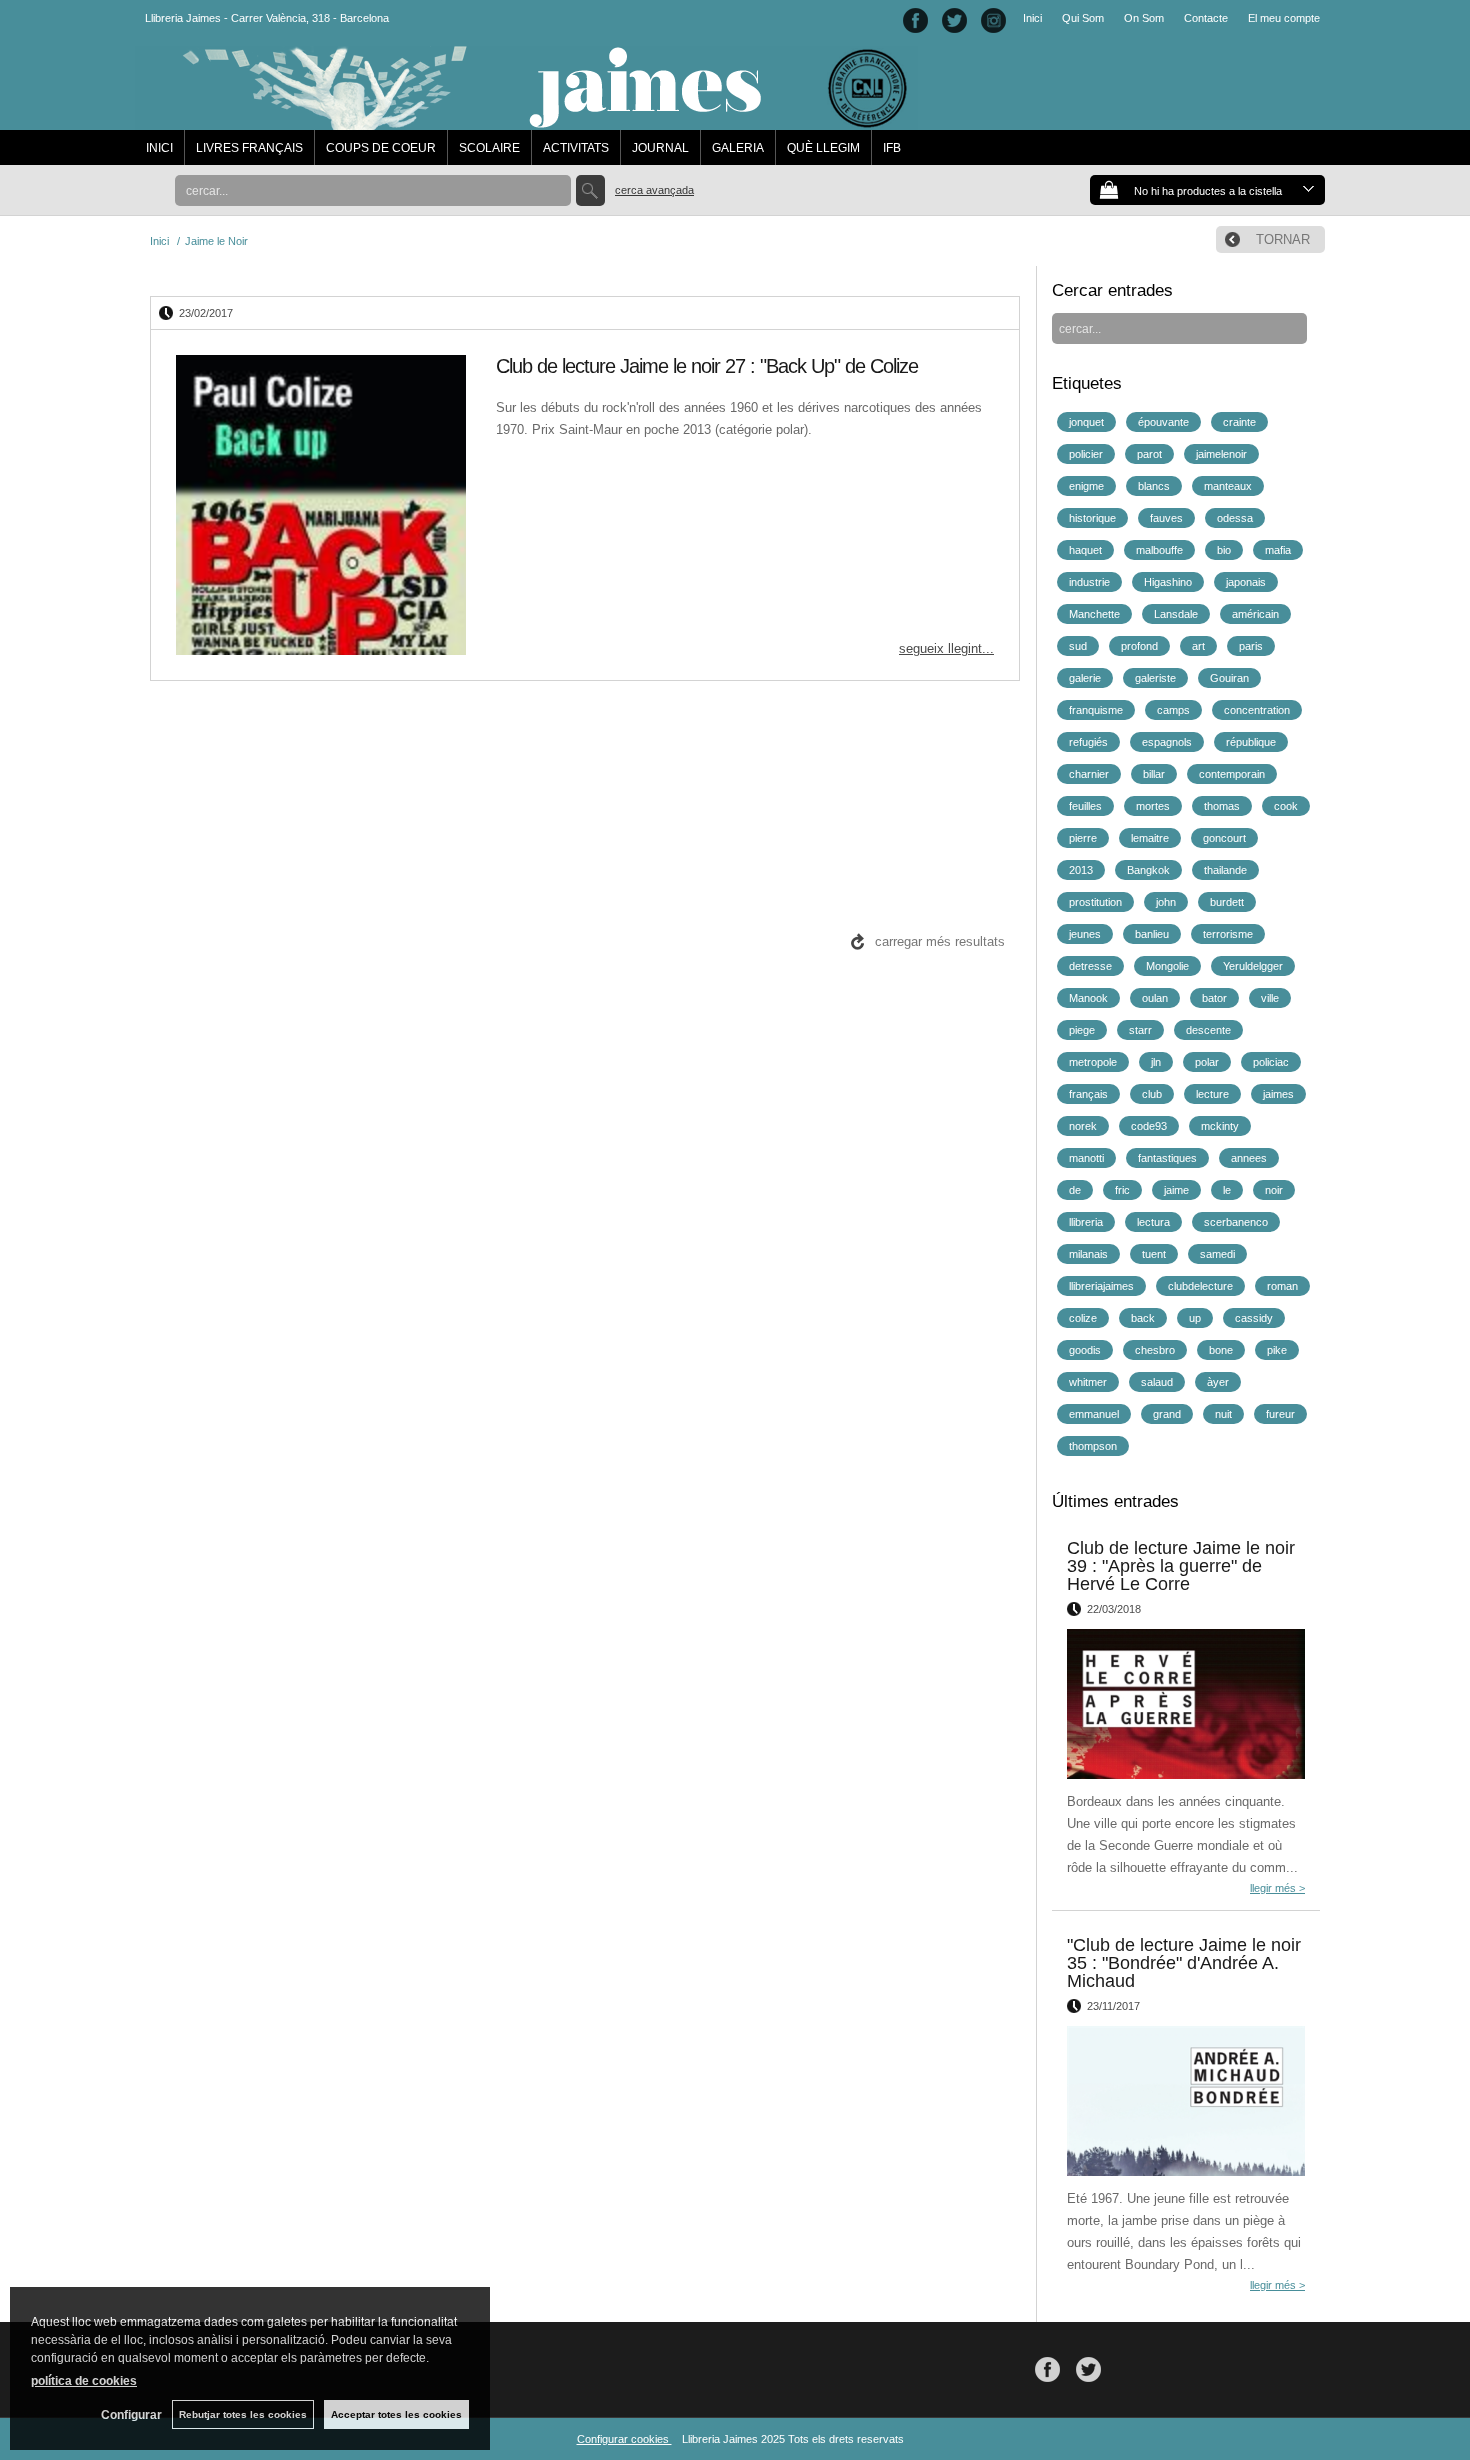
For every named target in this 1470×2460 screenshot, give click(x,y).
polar (1207, 1062)
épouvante (1163, 422)
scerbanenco (1236, 1222)
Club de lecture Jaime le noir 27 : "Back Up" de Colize (707, 366)
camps (1173, 710)
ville (1270, 998)
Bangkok (1148, 870)
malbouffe (1159, 550)
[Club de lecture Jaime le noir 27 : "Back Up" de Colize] (321, 505)
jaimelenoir (1221, 454)
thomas (1222, 806)
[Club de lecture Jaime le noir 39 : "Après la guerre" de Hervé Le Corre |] (1186, 1704)
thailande (1225, 870)
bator (1214, 998)
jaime (1176, 1190)
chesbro (1155, 1350)
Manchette (1094, 614)
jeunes (1085, 934)
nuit (1223, 1414)
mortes (1153, 806)
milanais (1088, 1254)
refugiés (1088, 742)
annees (1249, 1158)
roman (1282, 1286)
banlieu (1152, 934)
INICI (159, 148)
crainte (1239, 422)
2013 (1081, 870)
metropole (1093, 1062)
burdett (1227, 902)
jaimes (1278, 1094)
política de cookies (84, 2381)
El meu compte (1284, 18)
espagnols (1167, 742)
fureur (1280, 1414)
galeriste (1155, 678)
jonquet (1086, 422)
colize (1083, 1318)
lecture (1212, 1094)
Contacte (1206, 18)
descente (1208, 1030)
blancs (1154, 486)
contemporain (1232, 774)
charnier (1089, 774)
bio (1224, 550)
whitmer (1088, 1382)
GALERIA (738, 148)
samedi (1217, 1254)
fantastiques (1167, 1158)
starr (1140, 1030)
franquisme (1096, 710)
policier (1086, 454)
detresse (1090, 966)
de (1075, 1190)
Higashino (1168, 582)
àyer (1218, 1382)
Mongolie (1167, 966)
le (1227, 1190)
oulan (1155, 998)
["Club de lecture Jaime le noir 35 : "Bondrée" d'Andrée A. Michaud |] (1186, 2101)
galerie (1085, 678)
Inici (1032, 18)
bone (1221, 1350)
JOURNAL (660, 148)
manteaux (1228, 486)
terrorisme (1228, 934)
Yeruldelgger (1253, 966)
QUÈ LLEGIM (823, 148)
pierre (1083, 838)
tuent (1154, 1254)
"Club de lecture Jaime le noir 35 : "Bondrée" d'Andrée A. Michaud (1184, 1963)
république (1251, 742)
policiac (1271, 1062)
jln (1156, 1062)
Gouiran (1229, 678)
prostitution (1095, 902)
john (1166, 902)
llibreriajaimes (1101, 1286)
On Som (1144, 18)
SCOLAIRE (489, 148)
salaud (1157, 1382)
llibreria (1086, 1222)
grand (1167, 1414)
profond (1139, 646)
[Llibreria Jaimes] (526, 120)
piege (1082, 1030)
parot (1149, 454)
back (1143, 1318)
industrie (1089, 582)
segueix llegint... (946, 648)
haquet (1085, 550)
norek (1083, 1126)
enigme (1086, 486)
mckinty (1220, 1126)
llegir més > (1277, 1888)
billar (1154, 774)
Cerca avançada (654, 190)
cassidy (1254, 1318)
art (1198, 646)
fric (1122, 1190)
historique (1092, 518)
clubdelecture (1200, 1286)
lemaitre (1150, 838)
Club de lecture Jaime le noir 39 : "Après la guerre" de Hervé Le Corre (1181, 1566)
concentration (1257, 710)
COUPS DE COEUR (381, 148)
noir (1274, 1190)
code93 (1149, 1126)
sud (1078, 646)
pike (1277, 1350)
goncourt (1224, 838)
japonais (1246, 582)
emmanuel (1094, 1414)
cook (1286, 806)
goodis (1085, 1350)
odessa (1235, 518)
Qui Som (1083, 18)
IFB (892, 148)
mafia (1278, 550)
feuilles (1085, 806)
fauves (1166, 518)
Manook (1088, 998)
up (1195, 1318)
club (1152, 1094)
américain (1255, 614)
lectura (1153, 1222)
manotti (1086, 1158)
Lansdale (1176, 614)
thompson (1093, 1446)
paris (1251, 646)
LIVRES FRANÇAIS (249, 148)
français (1088, 1094)
